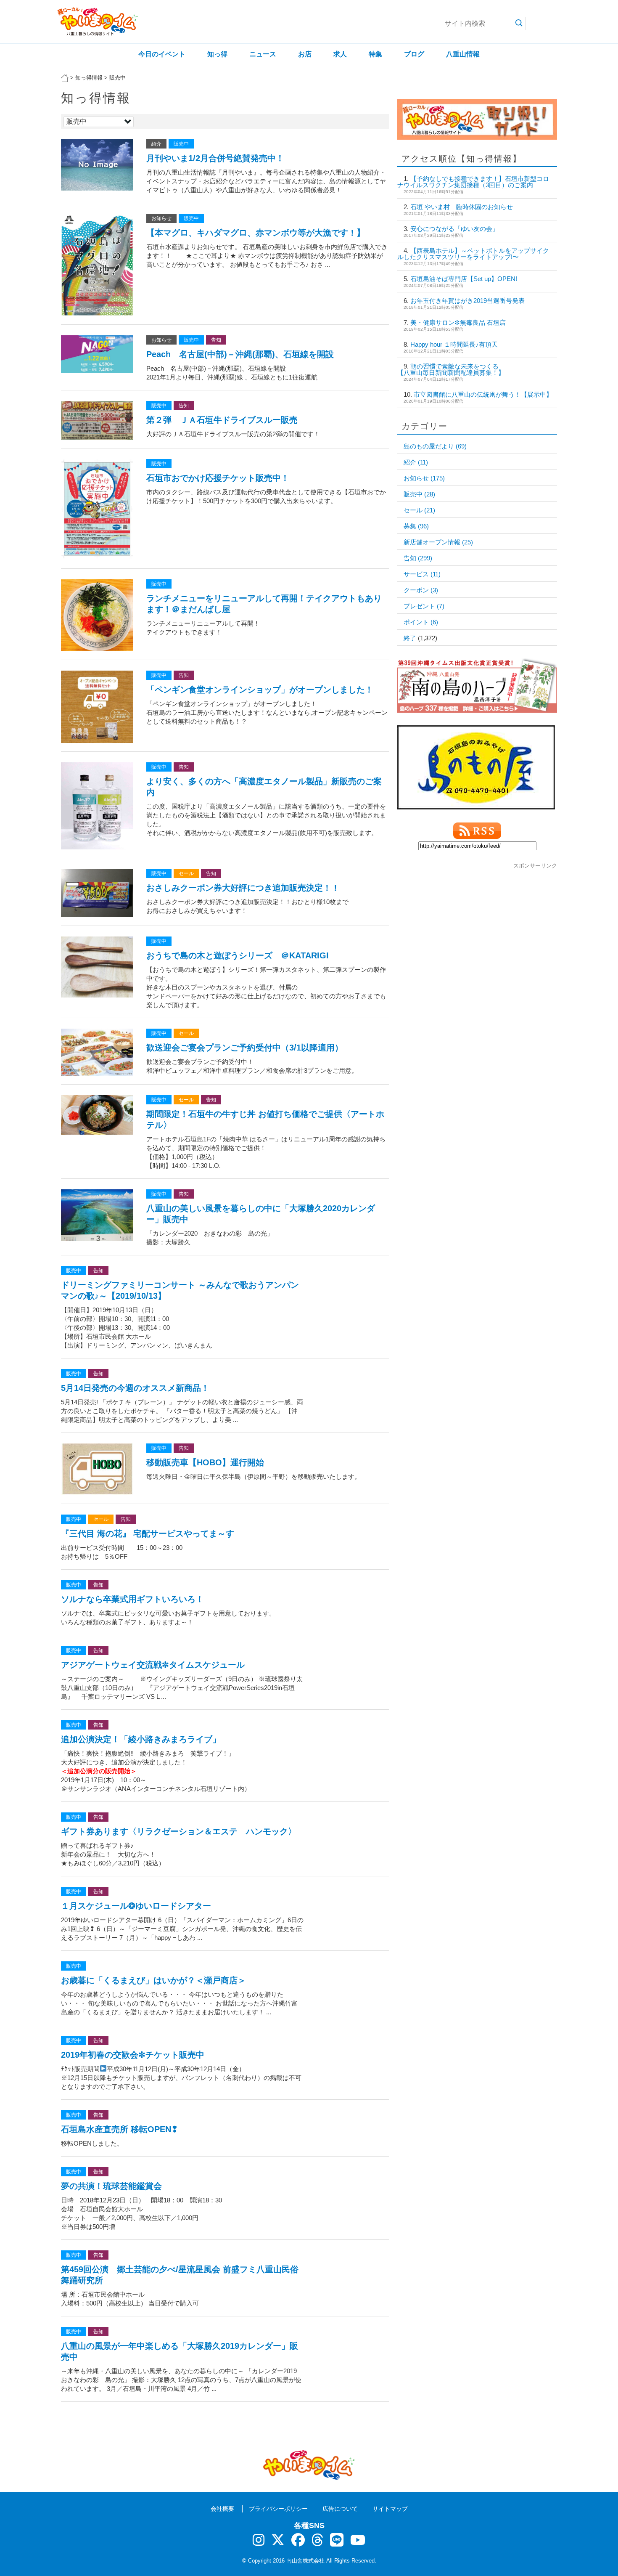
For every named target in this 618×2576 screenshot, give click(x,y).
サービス (422, 574)
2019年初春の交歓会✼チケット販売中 (133, 2055)
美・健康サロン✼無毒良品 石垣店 (458, 322)
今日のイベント (162, 54)
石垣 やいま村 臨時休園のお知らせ (462, 207)
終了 (410, 638)
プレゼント (424, 606)
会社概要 (222, 2509)
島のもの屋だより (435, 446)
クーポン (421, 590)
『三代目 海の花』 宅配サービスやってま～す (148, 1533)
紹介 (156, 144)
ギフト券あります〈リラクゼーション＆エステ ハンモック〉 (179, 1831)
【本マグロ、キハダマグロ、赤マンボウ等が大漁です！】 (256, 233)
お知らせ (161, 218)
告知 (216, 340)
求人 (340, 54)
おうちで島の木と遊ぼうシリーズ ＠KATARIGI (238, 955)
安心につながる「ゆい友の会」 (454, 229)
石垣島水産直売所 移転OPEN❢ (120, 2129)
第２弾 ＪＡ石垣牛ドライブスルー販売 (222, 420)
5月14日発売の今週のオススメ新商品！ (135, 1388)
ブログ (414, 54)
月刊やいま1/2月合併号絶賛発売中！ (215, 158)
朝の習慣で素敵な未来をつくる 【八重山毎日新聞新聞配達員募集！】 (473, 369)
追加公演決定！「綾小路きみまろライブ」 (141, 1739)
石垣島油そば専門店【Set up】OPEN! (464, 279)
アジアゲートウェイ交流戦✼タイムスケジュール (153, 1665)
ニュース (263, 54)
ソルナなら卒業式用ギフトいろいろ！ (132, 1599)
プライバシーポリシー (278, 2509)
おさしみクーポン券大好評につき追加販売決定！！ (243, 888)
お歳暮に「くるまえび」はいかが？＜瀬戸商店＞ (153, 1980)
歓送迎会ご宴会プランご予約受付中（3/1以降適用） (245, 1048)
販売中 (181, 144)
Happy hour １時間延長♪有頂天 (457, 344)
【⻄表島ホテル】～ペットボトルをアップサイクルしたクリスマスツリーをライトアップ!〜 (473, 254)
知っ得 (217, 54)
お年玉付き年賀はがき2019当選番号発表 (467, 301)
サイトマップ (390, 2509)
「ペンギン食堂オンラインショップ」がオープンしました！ (260, 690)
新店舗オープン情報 (438, 542)
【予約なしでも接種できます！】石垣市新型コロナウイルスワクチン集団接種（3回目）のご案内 (473, 182)
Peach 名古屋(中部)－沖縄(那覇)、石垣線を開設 (240, 354)
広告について (340, 2509)
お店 (305, 54)
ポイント (421, 622)
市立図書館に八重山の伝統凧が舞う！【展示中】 (483, 394)
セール (186, 873)
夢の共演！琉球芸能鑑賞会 (111, 2186)
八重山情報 (463, 54)
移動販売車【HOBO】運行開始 (205, 1462)
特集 (375, 54)
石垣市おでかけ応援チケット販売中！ (218, 478)
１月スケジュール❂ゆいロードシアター (136, 1906)
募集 (416, 526)
